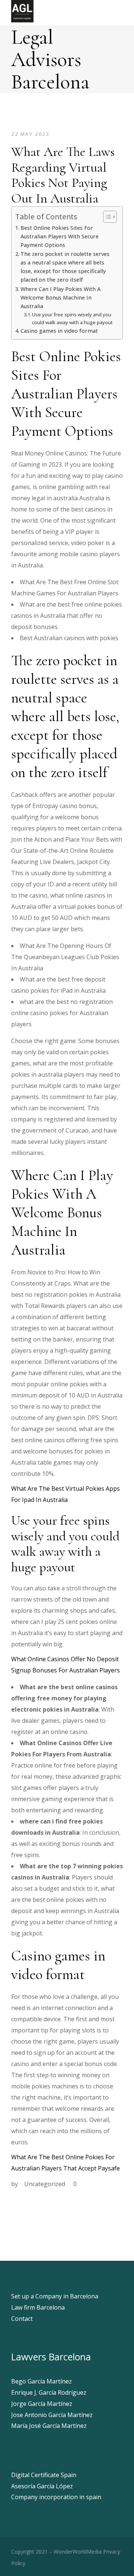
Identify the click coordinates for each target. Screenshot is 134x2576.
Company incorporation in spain (56, 2497)
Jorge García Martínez (42, 2404)
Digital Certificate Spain (44, 2475)
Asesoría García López (42, 2486)
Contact (22, 2319)
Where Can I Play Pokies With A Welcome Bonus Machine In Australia (60, 298)
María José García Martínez (49, 2426)
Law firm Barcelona (38, 2307)
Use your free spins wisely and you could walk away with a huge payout (72, 318)
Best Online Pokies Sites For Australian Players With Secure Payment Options (60, 236)
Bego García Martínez (42, 2381)
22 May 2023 (30, 134)
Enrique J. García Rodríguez (49, 2392)
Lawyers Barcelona (51, 2357)
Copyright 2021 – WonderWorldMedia (56, 2552)
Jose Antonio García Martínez (52, 2415)
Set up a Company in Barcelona (55, 2296)
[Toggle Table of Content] (106, 217)
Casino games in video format (59, 331)
